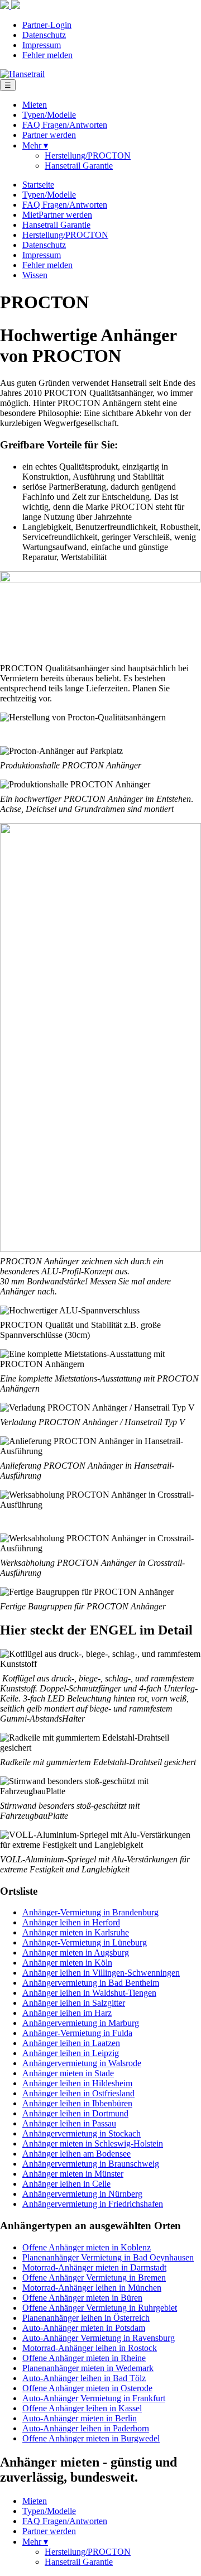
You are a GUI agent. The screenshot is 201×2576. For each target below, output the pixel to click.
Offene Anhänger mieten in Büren (82, 2298)
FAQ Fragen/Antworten (65, 125)
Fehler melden (47, 55)
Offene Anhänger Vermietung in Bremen (94, 2278)
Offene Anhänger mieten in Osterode (87, 2388)
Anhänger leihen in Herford (71, 1922)
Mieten (35, 105)
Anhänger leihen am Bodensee (76, 2154)
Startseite (38, 185)
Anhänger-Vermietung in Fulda (77, 2033)
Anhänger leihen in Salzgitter (74, 2003)
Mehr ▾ (35, 145)
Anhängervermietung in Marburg (81, 2023)
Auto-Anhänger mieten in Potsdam (84, 2328)
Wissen (35, 275)
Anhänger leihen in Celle (66, 2184)
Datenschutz (44, 35)
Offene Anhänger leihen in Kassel (82, 2408)
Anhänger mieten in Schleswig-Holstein (93, 2144)
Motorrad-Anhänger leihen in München (92, 2288)
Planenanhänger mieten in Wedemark (88, 2368)
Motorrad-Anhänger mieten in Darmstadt (94, 2267)
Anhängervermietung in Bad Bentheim (91, 1983)
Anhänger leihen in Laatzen (71, 2043)
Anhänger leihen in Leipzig (71, 2053)
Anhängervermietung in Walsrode (82, 2063)
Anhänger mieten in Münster (73, 2174)
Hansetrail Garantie (79, 166)
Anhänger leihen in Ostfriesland (78, 2093)
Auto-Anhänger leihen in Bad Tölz (84, 2378)
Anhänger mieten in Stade (68, 2073)
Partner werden (49, 135)
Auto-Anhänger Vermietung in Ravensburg (99, 2338)
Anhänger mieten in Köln (67, 1963)
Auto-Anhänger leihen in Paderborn (86, 2428)
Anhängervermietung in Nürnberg (82, 2194)
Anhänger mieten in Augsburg (76, 1953)
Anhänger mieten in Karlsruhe (76, 1932)
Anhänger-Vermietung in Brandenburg (90, 1912)
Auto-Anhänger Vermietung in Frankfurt (94, 2398)
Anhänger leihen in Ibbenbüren (77, 2103)
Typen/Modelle (49, 115)
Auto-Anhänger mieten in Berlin (80, 2418)
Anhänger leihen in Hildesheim (77, 2083)
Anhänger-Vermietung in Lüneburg (85, 1942)
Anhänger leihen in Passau (69, 2123)
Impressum (42, 45)
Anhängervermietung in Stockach (82, 2133)
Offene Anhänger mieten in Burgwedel (91, 2438)
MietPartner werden (57, 215)
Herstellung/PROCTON (88, 156)
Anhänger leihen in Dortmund (75, 2113)
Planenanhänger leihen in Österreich (86, 2318)
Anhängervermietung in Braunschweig (91, 2164)
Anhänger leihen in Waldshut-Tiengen (89, 1993)
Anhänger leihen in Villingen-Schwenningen (101, 1973)
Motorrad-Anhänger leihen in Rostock (90, 2348)
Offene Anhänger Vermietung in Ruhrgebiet (100, 2308)
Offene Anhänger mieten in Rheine (84, 2358)
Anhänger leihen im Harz (67, 2013)
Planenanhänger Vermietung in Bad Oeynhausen (108, 2257)
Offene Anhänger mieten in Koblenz (87, 2247)
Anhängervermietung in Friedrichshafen (93, 2204)
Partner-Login (47, 25)
